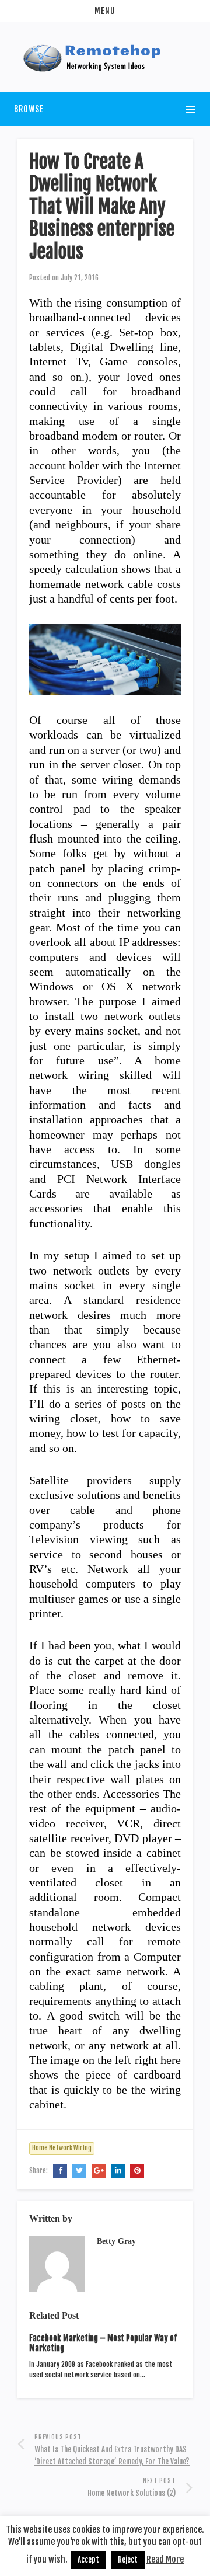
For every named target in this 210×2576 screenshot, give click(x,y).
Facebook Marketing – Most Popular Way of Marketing (103, 2343)
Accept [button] (88, 2560)
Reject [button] (128, 2560)
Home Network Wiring (62, 2148)
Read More (165, 2559)
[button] (105, 11)
